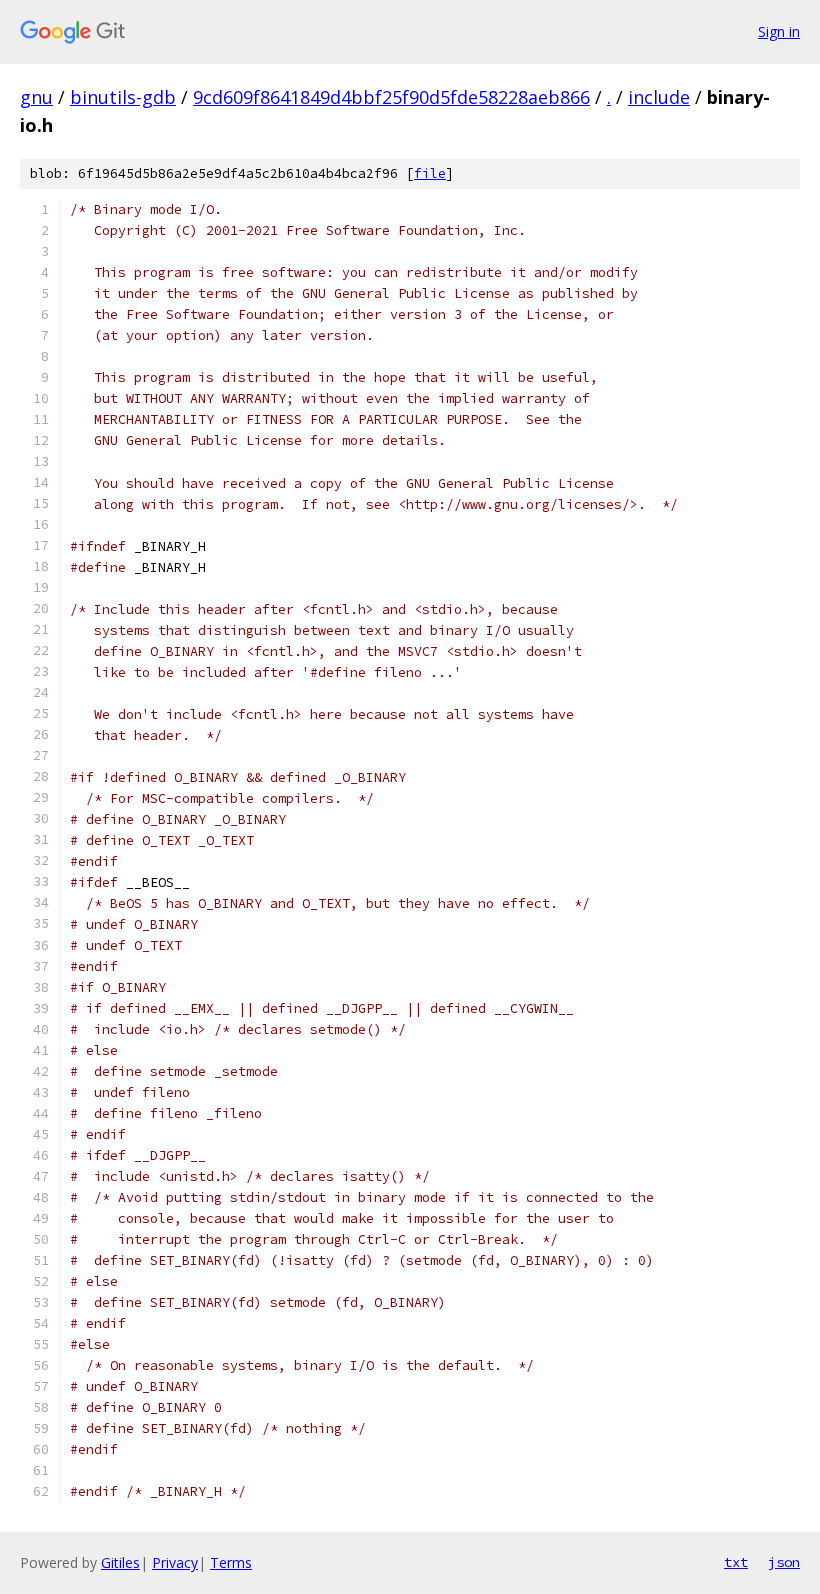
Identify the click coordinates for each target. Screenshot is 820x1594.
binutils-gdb (123, 97)
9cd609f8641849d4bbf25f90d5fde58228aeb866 (391, 97)
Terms (231, 1562)
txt (736, 1562)
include (659, 97)
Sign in (779, 31)
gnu (36, 97)
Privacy (175, 1562)
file (430, 173)
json (784, 1562)
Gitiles (120, 1562)
